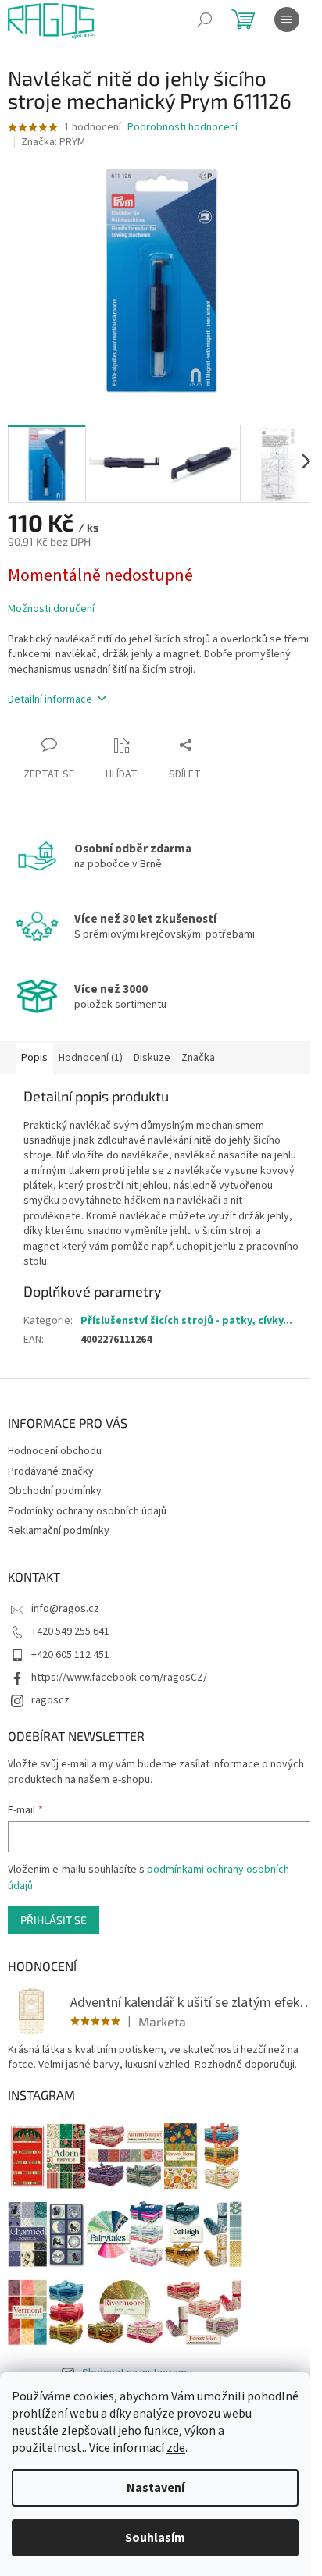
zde (176, 2448)
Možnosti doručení (51, 609)
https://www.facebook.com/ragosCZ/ (119, 1678)
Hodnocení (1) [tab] (91, 1058)
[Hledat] (205, 20)
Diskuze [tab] (152, 1058)
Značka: (53, 142)
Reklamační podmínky (59, 1531)
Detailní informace (50, 699)
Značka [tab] (198, 1058)
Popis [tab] (34, 1058)
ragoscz (50, 1700)
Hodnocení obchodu (55, 1451)
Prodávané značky (51, 1471)
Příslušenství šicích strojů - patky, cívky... (186, 1321)
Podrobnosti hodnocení (182, 128)
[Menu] (287, 20)
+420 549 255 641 (70, 1631)
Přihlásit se (54, 1920)
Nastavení (156, 2488)
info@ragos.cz (65, 1609)
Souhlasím (155, 2538)
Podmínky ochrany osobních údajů (87, 1511)
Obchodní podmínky (55, 1491)
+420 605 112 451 (70, 1655)
